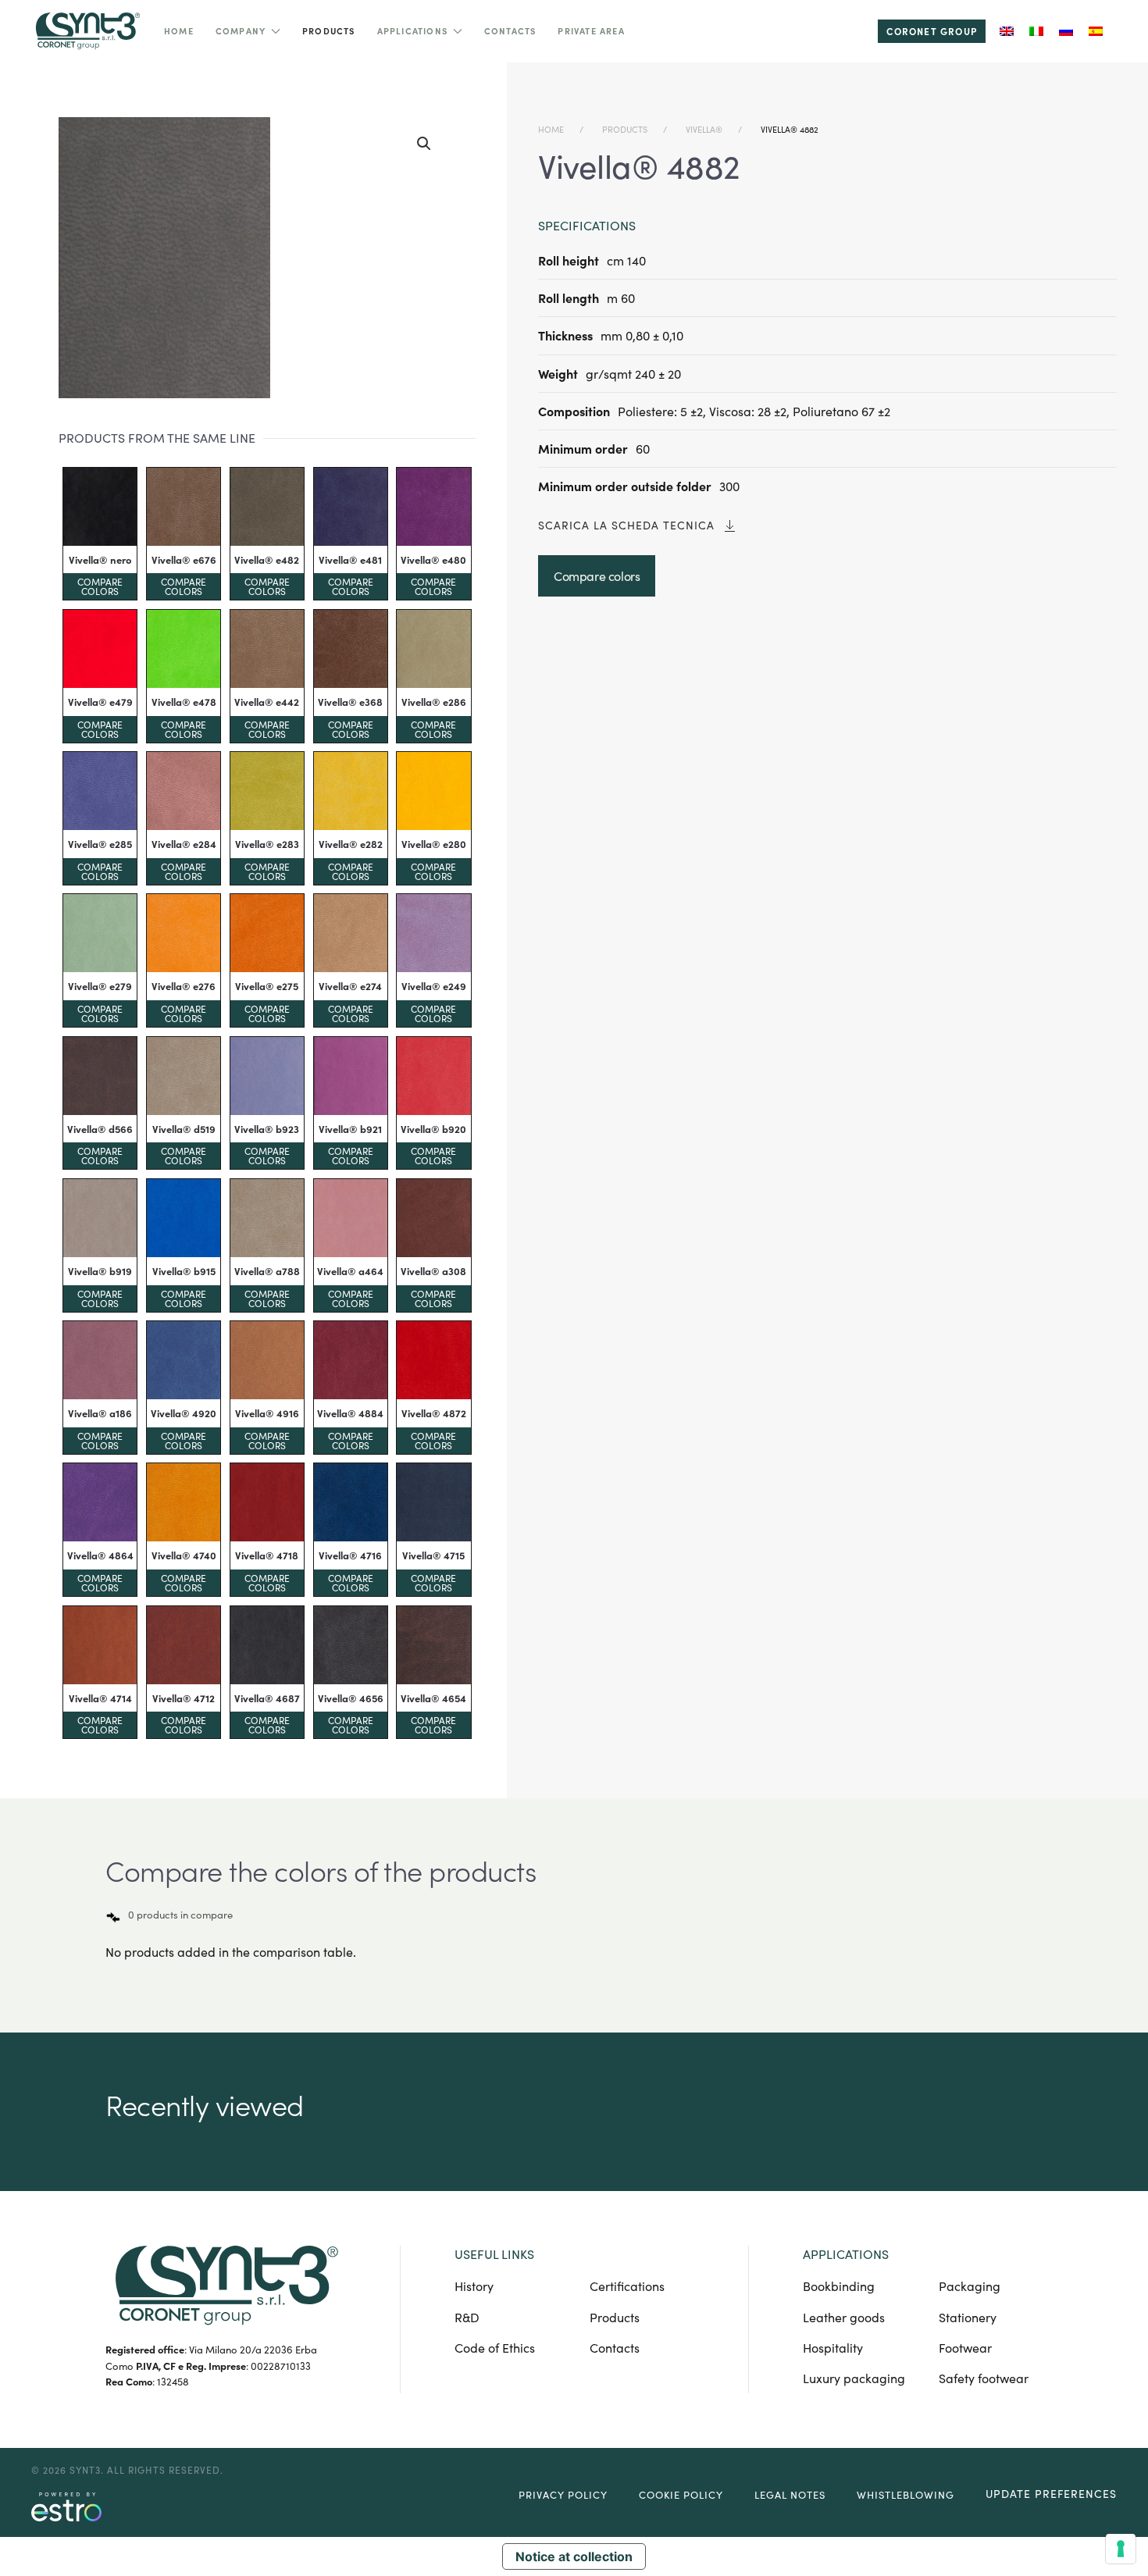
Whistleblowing (906, 2495)
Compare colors (100, 586)
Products (329, 31)
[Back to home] (86, 31)
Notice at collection (574, 2556)
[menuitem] (1007, 31)
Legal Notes (790, 2495)
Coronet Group (932, 31)
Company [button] (241, 31)
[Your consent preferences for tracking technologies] (1121, 2549)
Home (179, 31)
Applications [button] (412, 31)
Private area (591, 31)
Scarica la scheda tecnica (626, 525)
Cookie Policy (681, 2495)
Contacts (510, 31)
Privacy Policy (563, 2495)
